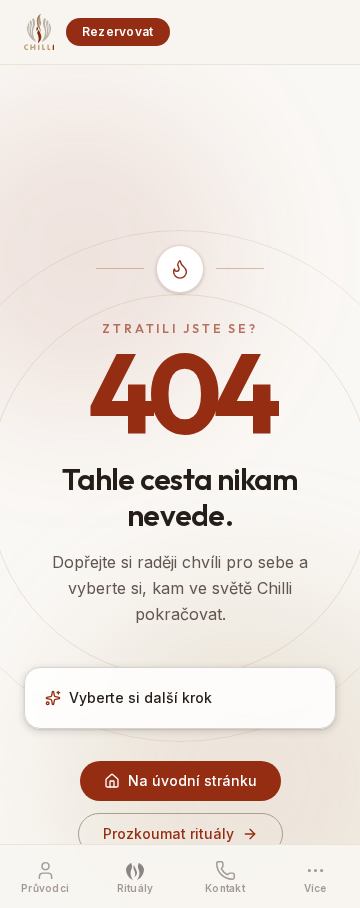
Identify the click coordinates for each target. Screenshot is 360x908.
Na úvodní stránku (192, 780)
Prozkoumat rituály (168, 833)
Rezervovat (118, 31)
